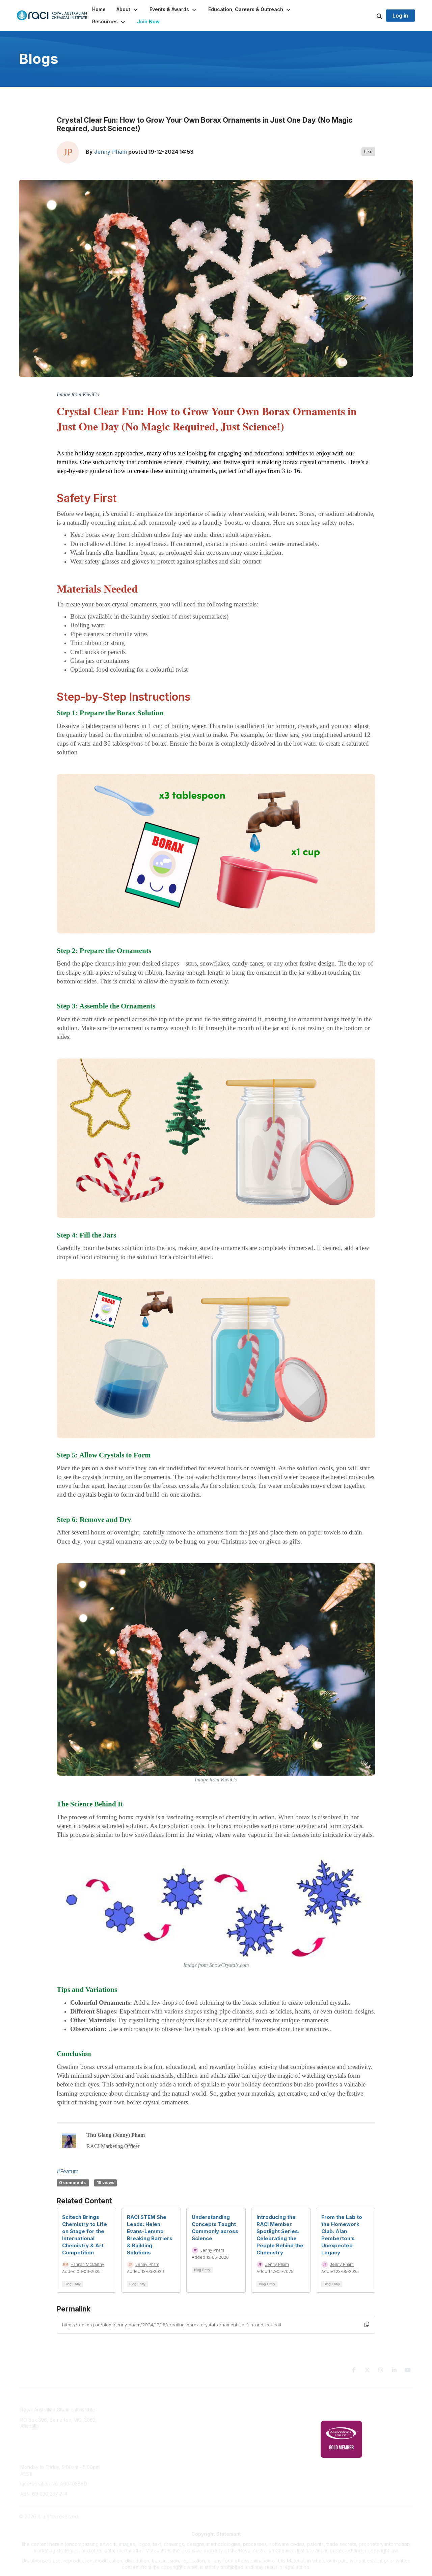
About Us (130, 2401)
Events (128, 2431)
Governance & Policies (345, 2401)
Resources (232, 2411)
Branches (131, 2411)
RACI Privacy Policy (342, 2411)
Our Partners (234, 2421)
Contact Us (232, 2451)
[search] (371, 16)
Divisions (130, 2421)
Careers (129, 2451)
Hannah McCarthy (87, 2264)
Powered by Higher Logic (384, 2516)
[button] (128, 9)
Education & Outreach (244, 2401)
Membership (234, 2441)
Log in (400, 16)
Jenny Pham (111, 152)
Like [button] (368, 152)
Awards (128, 2441)
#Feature (68, 2171)
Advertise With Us (240, 2431)
